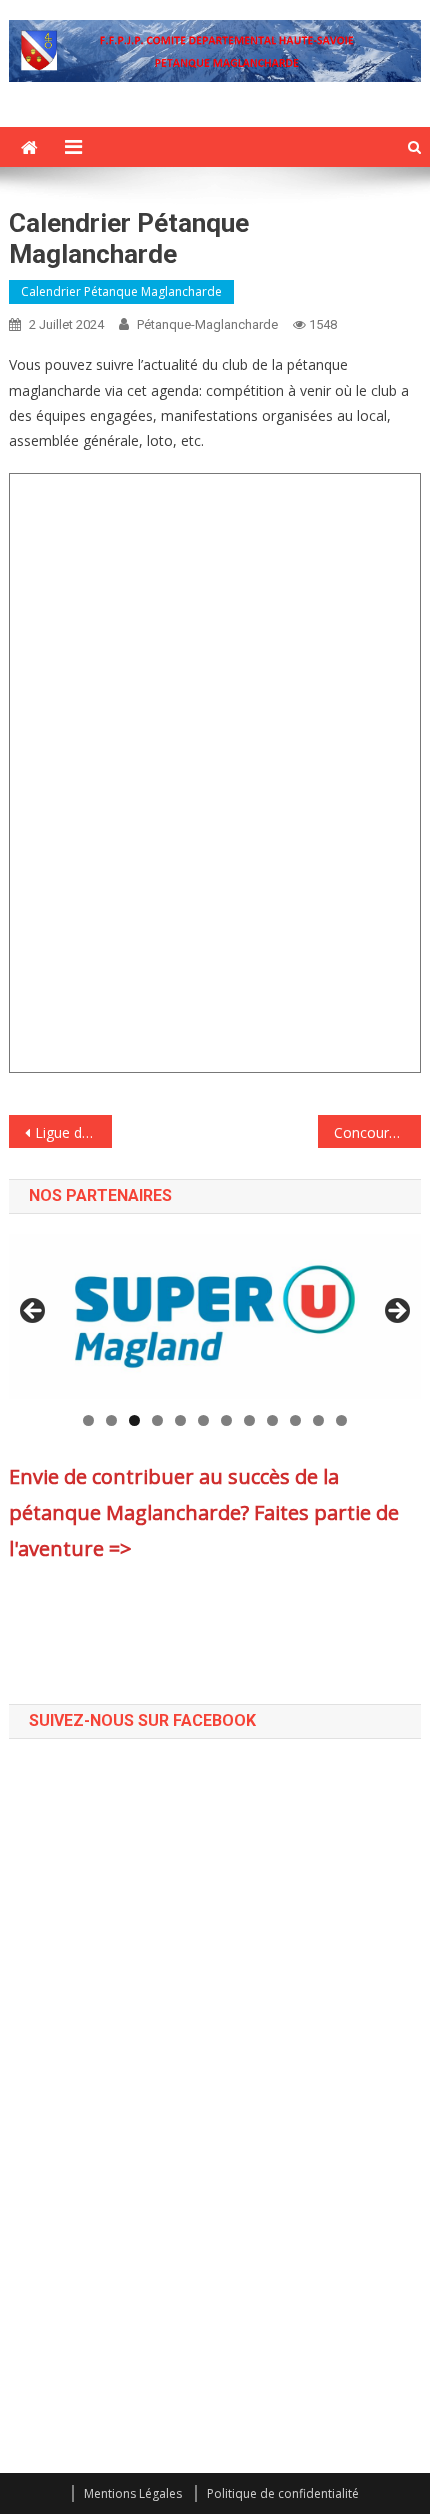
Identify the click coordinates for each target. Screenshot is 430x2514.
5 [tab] (180, 1420)
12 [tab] (341, 1420)
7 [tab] (226, 1420)
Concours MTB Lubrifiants (377, 1132)
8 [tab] (249, 1420)
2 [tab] (111, 1420)
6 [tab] (203, 1420)
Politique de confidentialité (283, 2493)
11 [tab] (318, 1420)
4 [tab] (157, 1420)
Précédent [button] (34, 1312)
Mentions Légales (133, 2493)
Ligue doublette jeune (73, 1132)
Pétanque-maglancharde (207, 324)
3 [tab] (134, 1420)
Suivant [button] (396, 1312)
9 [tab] (272, 1420)
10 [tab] (295, 1420)
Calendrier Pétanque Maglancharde (121, 291)
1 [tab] (88, 1420)
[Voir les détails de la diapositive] (215, 1316)
